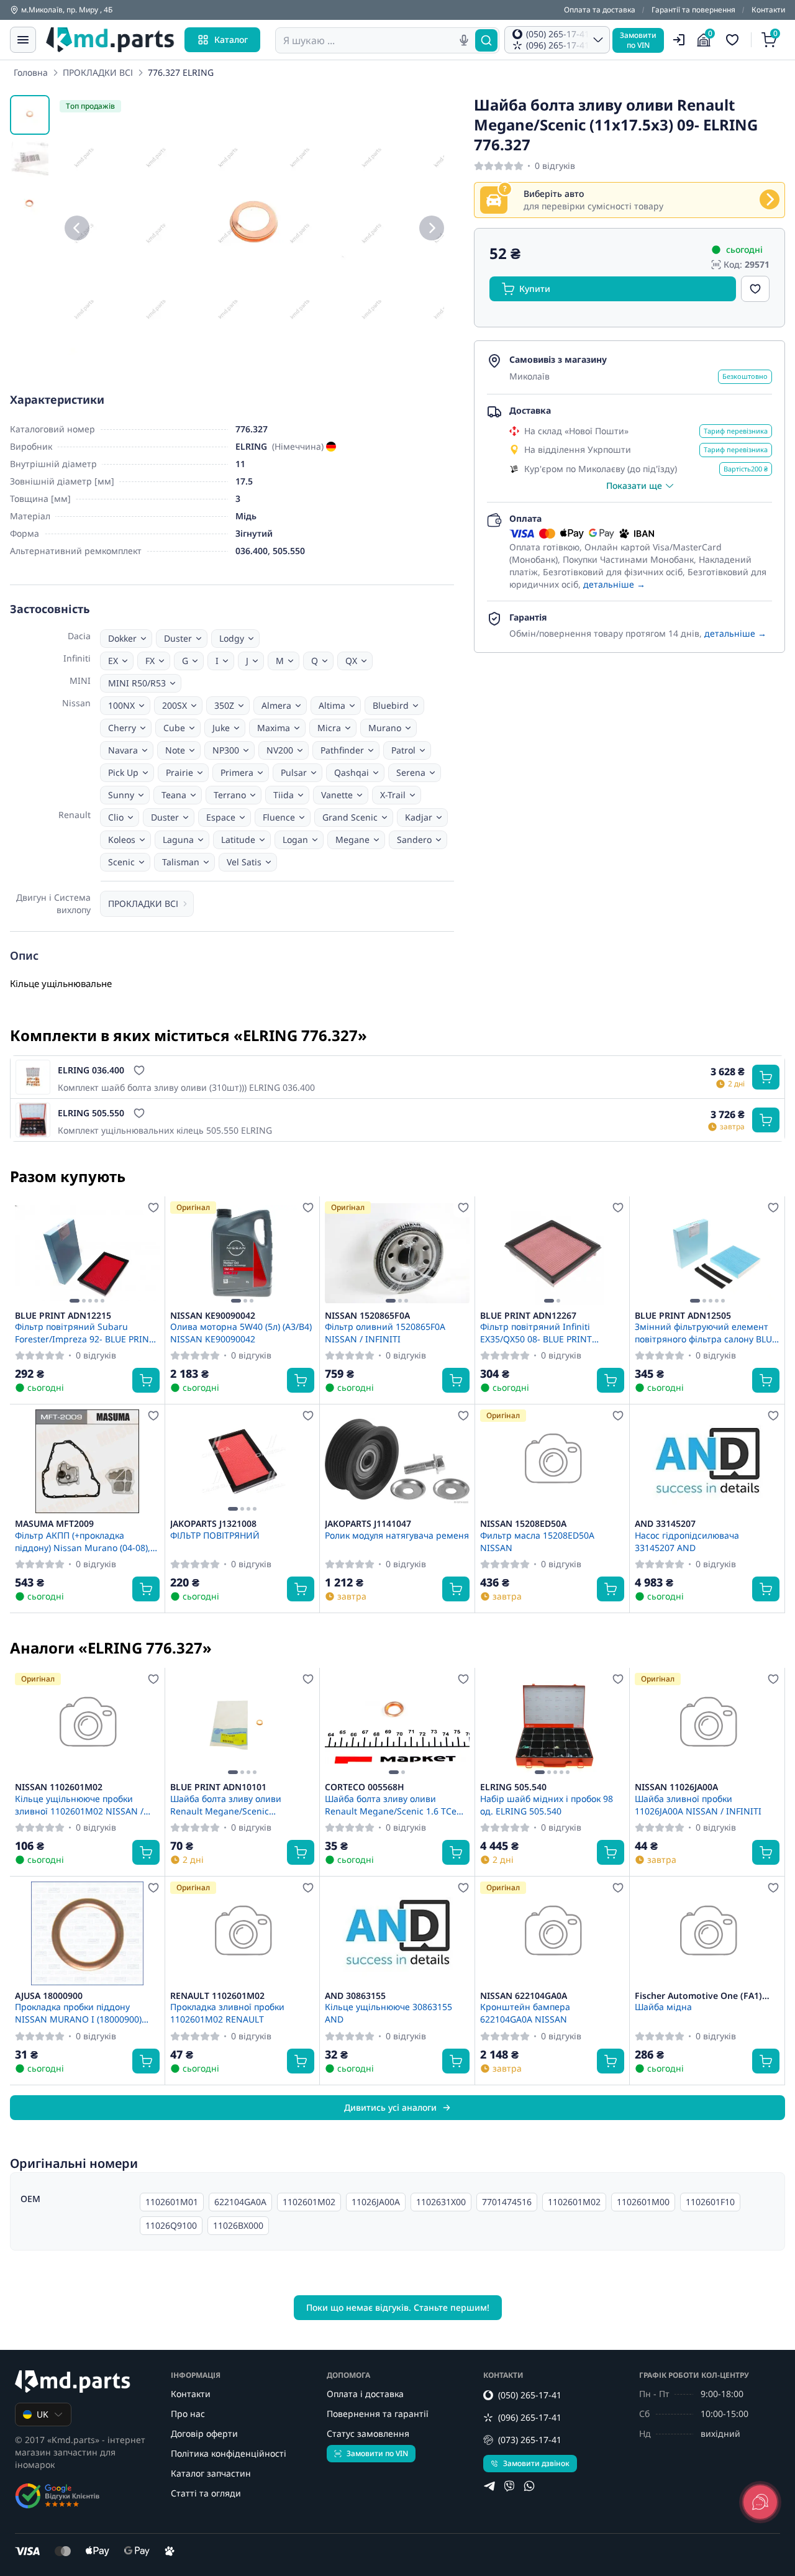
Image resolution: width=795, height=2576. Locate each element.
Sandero (414, 840)
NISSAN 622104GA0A (524, 1996)
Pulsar (294, 772)
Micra (329, 728)
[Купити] (766, 1077)
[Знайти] (486, 40)
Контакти (768, 10)
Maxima (274, 728)
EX (113, 661)
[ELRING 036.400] (33, 1077)
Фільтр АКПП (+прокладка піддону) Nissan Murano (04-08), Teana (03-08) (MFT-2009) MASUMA (87, 1541)
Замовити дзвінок (536, 2463)
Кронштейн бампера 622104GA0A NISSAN (525, 2013)
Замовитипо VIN (638, 40)
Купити (535, 289)
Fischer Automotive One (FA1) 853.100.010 (698, 1996)
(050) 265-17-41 (530, 2395)
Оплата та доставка (600, 10)
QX (351, 661)
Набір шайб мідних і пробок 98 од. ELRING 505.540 (547, 1805)
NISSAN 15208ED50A (523, 1524)
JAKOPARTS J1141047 (368, 1524)
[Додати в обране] (755, 289)
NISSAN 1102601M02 (59, 1787)
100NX (121, 705)
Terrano (230, 795)
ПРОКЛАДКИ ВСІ (98, 72)
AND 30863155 (355, 1996)
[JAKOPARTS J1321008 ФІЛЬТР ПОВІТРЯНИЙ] (243, 1461)
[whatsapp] (529, 2486)
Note (175, 750)
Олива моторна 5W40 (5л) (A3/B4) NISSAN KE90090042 (241, 1332)
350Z (224, 705)
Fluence (279, 817)
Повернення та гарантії (378, 2414)
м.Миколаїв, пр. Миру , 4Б (67, 10)
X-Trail (393, 795)
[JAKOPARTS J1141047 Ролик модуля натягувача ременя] (397, 1461)
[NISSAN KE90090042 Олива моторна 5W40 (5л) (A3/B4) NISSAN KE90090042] (243, 1253)
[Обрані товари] (734, 40)
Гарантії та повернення (693, 10)
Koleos (122, 840)
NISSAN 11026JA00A (676, 1787)
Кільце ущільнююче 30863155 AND (388, 2013)
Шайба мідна (663, 2007)
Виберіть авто (554, 193)
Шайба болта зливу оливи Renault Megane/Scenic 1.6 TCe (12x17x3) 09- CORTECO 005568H (393, 1805)
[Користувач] (679, 40)
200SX (175, 705)
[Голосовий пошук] (464, 40)
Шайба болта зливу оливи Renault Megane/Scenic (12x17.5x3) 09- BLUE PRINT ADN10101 (227, 1805)
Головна (31, 72)
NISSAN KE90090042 (213, 1316)
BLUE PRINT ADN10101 (218, 1787)
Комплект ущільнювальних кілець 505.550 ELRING (165, 1130)
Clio (116, 817)
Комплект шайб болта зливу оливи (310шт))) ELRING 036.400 (186, 1087)
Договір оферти (204, 2433)
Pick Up (123, 772)
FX (150, 661)
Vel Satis (244, 862)
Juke (221, 728)
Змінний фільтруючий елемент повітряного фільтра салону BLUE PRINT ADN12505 (706, 1332)
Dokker (122, 638)
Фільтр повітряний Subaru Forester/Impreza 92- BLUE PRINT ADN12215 (84, 1332)
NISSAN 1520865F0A (367, 1316)
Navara (123, 750)
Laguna (178, 840)
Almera (276, 705)
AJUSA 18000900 (49, 1996)
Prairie (179, 772)
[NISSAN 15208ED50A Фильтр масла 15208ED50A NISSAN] (552, 1461)
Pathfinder (342, 750)
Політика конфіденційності (229, 2453)
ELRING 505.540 (513, 1787)
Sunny (121, 795)
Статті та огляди (206, 2493)
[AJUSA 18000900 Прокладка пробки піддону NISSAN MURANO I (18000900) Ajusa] (87, 1933)
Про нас (188, 2414)
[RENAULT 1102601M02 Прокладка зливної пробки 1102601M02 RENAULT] (243, 1933)
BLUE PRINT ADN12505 (683, 1316)
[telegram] (489, 2486)
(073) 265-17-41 (530, 2440)
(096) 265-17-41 (530, 2417)
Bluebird (391, 705)
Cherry (122, 728)
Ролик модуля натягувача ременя (397, 1535)
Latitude (238, 840)
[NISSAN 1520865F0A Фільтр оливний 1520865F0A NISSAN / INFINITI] (397, 1253)
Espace (221, 817)
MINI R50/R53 (137, 683)
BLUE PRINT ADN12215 (63, 1316)
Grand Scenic (350, 817)
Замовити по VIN (377, 2453)
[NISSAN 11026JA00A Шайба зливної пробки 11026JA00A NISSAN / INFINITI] (707, 1725)
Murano (385, 728)
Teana (174, 795)
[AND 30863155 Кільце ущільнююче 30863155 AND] (397, 1933)
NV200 (280, 750)
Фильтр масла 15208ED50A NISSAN (537, 1541)
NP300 (226, 750)
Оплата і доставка (365, 2394)
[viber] (509, 2486)
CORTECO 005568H (365, 1787)
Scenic (121, 862)
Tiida (284, 795)
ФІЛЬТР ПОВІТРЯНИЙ (215, 1535)
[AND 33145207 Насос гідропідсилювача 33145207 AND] (707, 1461)
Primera (237, 772)
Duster (178, 638)
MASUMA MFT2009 (54, 1524)
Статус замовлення (368, 2433)
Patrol (403, 750)
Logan (295, 840)
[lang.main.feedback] (760, 2502)
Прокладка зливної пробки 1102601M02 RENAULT (227, 2013)
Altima (332, 705)
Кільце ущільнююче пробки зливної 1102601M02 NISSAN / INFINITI (79, 1805)
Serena (411, 772)
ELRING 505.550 (91, 1113)
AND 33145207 (665, 1524)
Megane (352, 840)
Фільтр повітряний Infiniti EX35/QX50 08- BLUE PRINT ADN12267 (536, 1332)
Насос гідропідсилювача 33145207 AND (687, 1541)
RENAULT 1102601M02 (217, 1996)
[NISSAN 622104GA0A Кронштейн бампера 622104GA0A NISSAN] (552, 1933)
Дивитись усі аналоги (390, 2107)
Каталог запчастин (211, 2473)
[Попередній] (77, 228)
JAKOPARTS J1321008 (213, 1524)
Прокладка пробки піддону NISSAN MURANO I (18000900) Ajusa (78, 2013)
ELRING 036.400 (91, 1070)
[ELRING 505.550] (33, 1120)
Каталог (231, 39)
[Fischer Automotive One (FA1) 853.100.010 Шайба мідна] (707, 1933)
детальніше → (614, 584)
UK (43, 2414)
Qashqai (352, 772)
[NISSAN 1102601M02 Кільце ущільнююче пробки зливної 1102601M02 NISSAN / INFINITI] (87, 1725)
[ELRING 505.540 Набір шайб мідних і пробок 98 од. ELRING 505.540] (552, 1725)
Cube (174, 728)
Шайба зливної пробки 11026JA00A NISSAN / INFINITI (698, 1805)
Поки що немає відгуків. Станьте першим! (398, 2307)
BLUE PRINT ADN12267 (528, 1316)
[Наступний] (432, 228)
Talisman (181, 862)
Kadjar (419, 817)
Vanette (337, 795)
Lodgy (232, 638)
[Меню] (23, 40)
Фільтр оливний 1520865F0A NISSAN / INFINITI (385, 1332)
